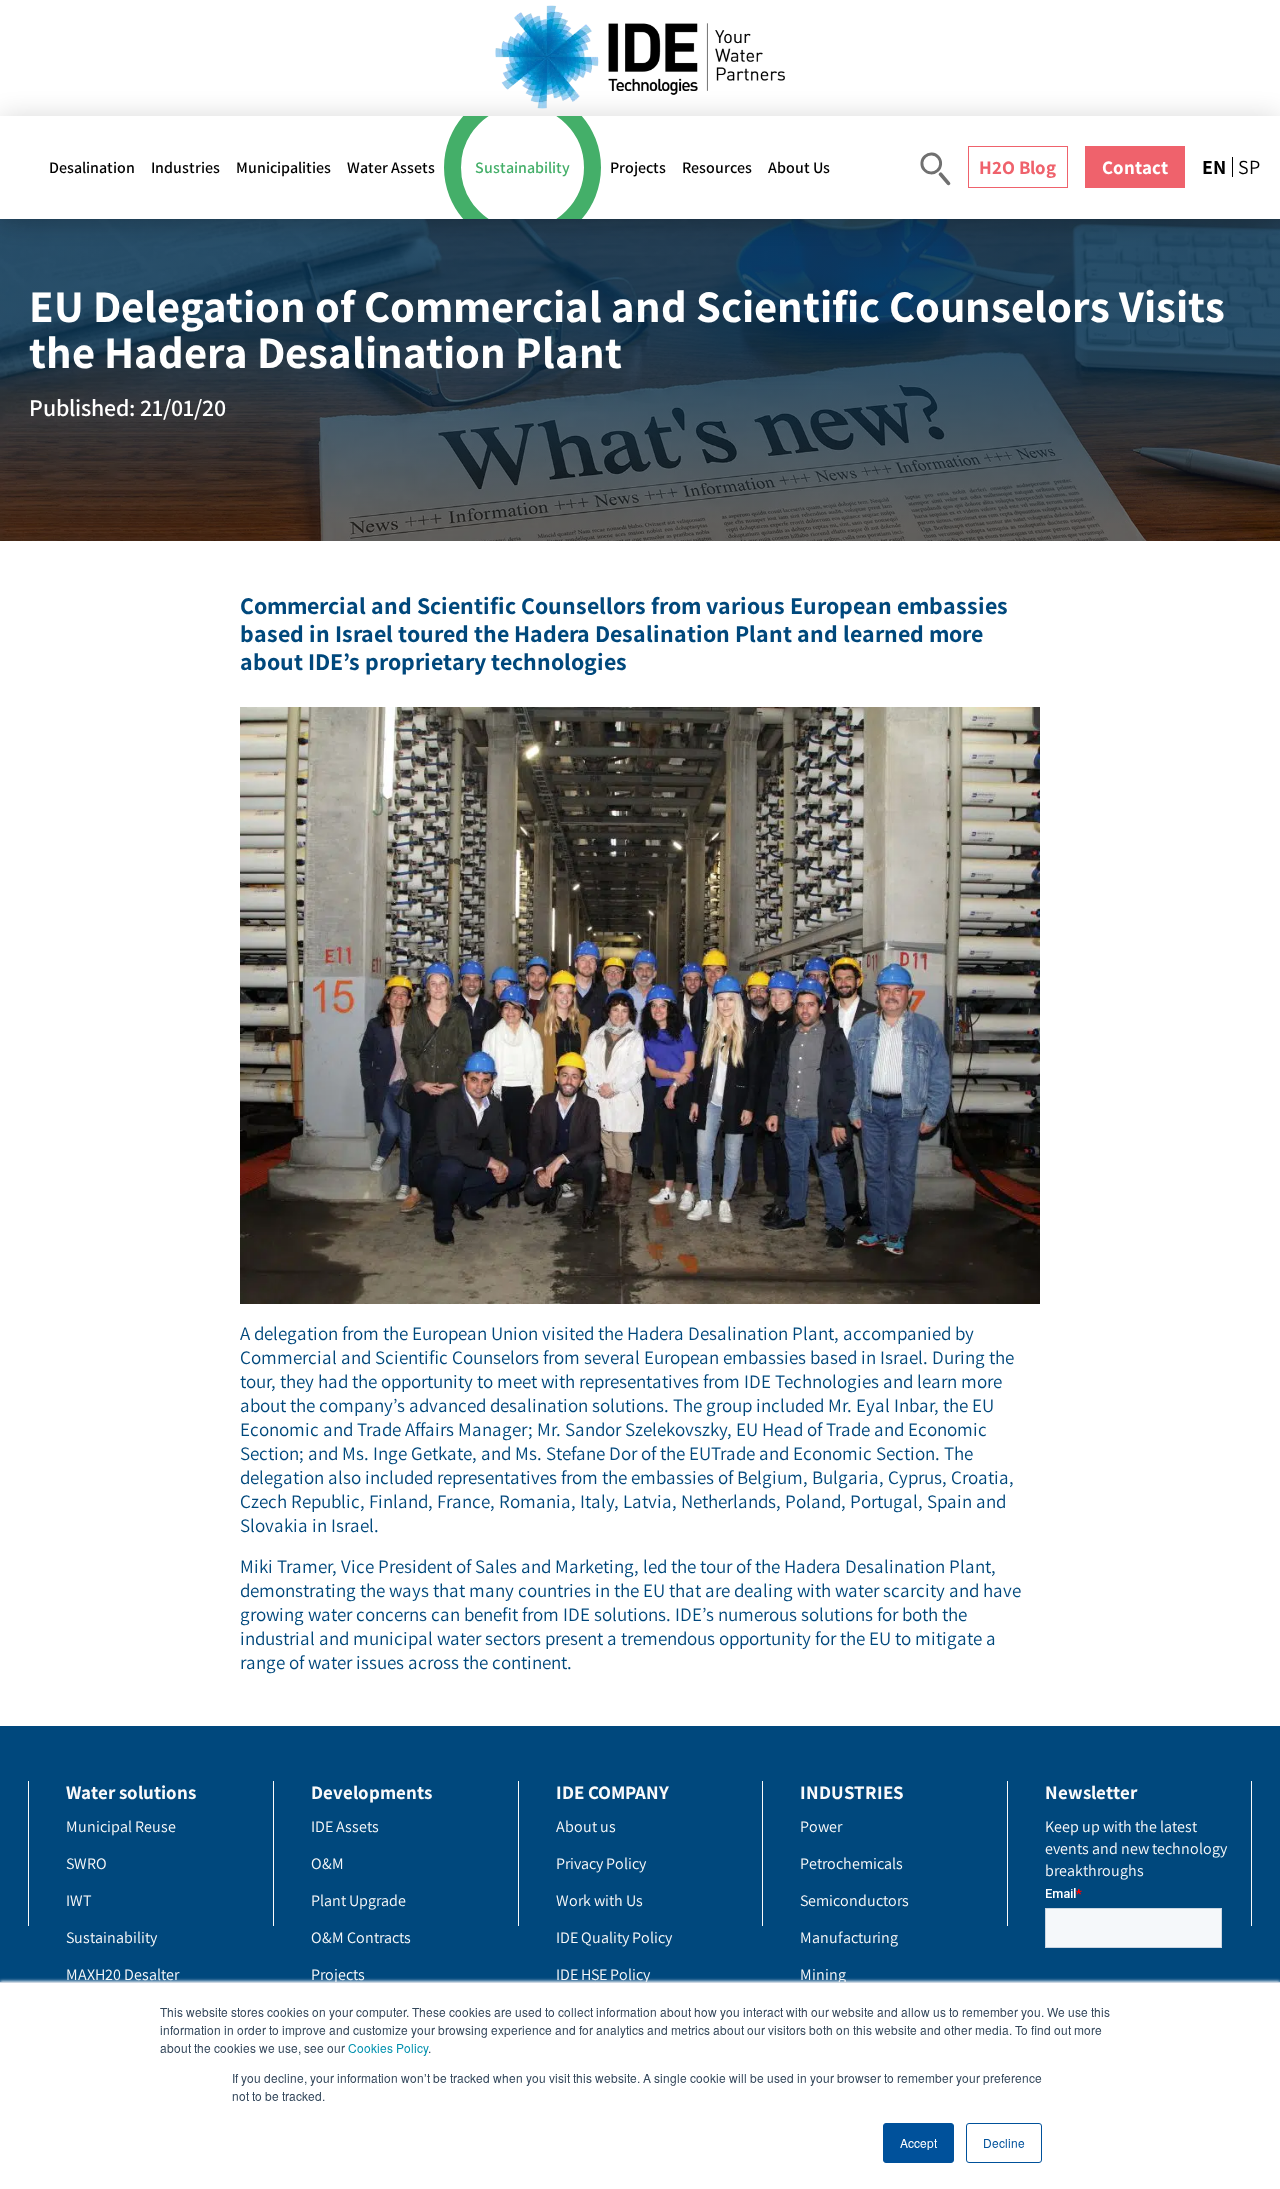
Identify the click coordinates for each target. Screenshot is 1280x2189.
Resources (717, 167)
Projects (638, 167)
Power (821, 1826)
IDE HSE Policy (603, 1974)
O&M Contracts (361, 1937)
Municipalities (283, 167)
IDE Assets (345, 1826)
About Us (799, 167)
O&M (327, 1863)
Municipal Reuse (121, 1826)
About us (586, 1826)
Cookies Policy (388, 2047)
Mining (823, 1974)
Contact (1135, 167)
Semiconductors (854, 1900)
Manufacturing (849, 1937)
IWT (79, 1900)
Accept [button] (918, 2142)
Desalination (92, 167)
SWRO (86, 1863)
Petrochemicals (851, 1863)
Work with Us (599, 1900)
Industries (185, 167)
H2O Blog (1017, 167)
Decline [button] (1004, 2142)
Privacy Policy (601, 1863)
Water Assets (391, 167)
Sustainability (522, 167)
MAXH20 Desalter (122, 1974)
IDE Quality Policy (614, 1937)
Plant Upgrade (358, 1900)
